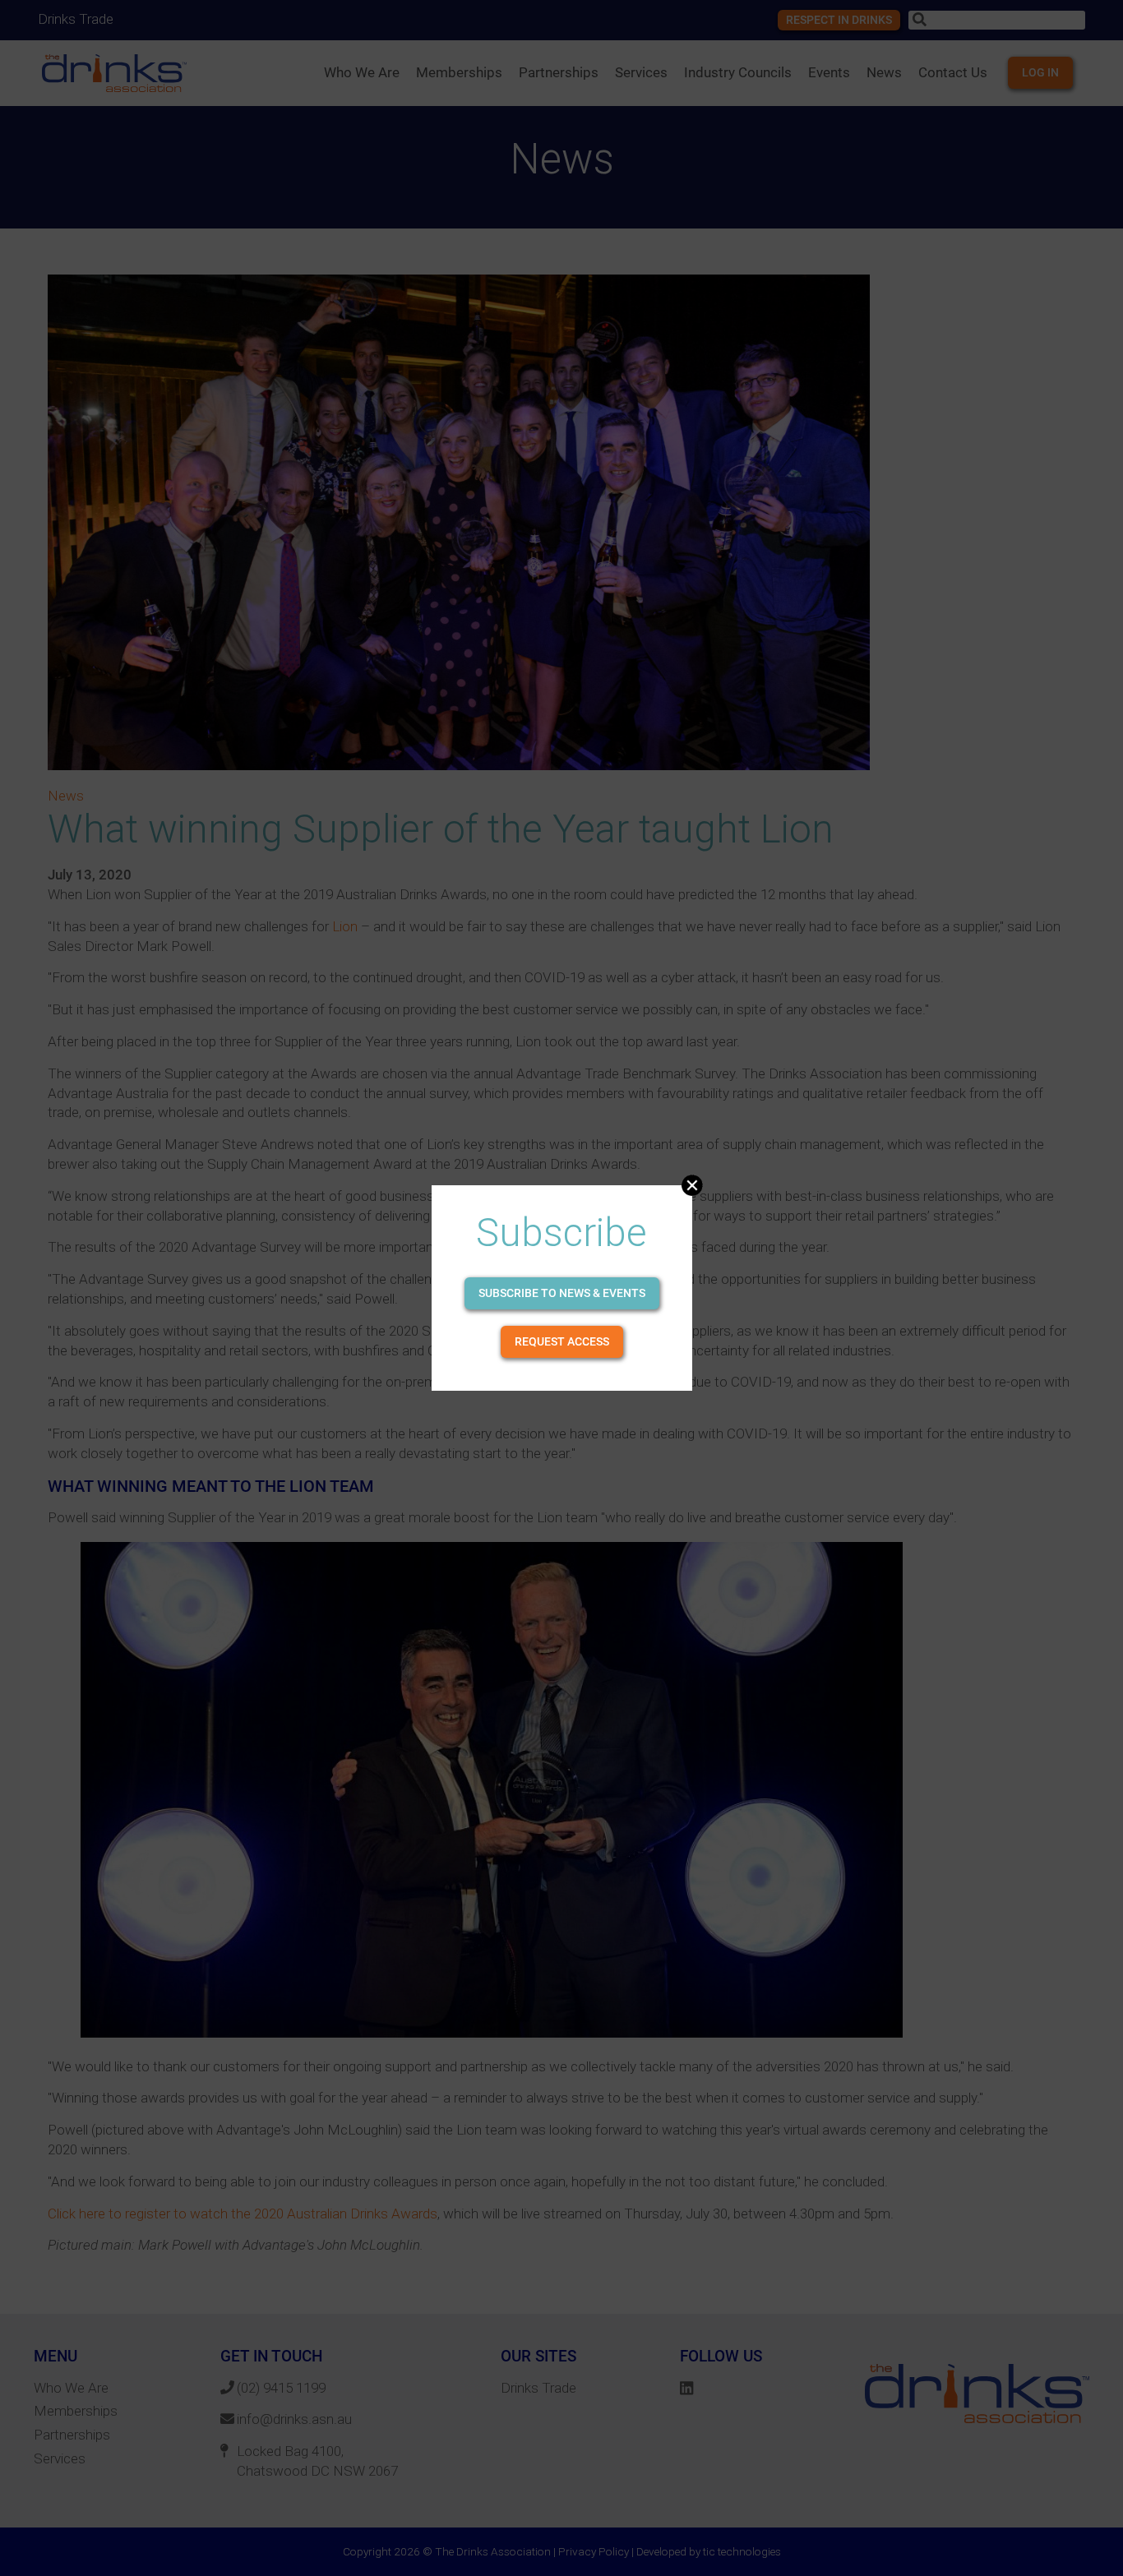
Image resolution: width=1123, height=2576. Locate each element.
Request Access (562, 1341)
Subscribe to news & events (562, 1293)
